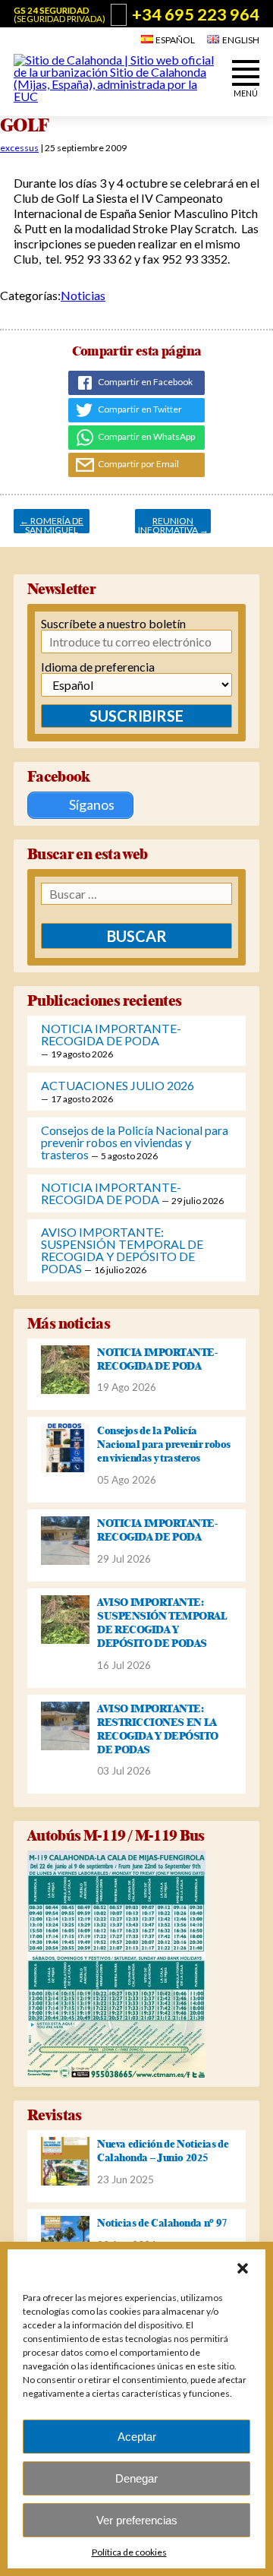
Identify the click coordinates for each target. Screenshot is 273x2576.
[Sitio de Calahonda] (116, 96)
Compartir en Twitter (139, 409)
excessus (19, 148)
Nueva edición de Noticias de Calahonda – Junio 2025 (163, 2151)
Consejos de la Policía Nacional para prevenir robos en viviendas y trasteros (135, 1142)
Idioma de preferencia (98, 667)
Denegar (136, 2478)
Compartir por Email (138, 464)
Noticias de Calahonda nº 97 (162, 2223)
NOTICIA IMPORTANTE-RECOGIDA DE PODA (111, 1034)
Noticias (83, 295)
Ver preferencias (137, 2520)
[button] (243, 2268)
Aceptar (137, 2437)
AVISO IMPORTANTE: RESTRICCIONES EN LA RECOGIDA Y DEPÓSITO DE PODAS (158, 1729)
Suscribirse (136, 716)
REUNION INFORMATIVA (173, 524)
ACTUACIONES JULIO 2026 (118, 1085)
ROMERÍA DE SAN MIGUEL (52, 524)
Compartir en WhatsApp (146, 436)
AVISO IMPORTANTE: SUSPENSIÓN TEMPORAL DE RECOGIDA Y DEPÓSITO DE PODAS (122, 1250)
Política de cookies (129, 2552)
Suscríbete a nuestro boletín (113, 624)
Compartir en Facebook (144, 382)
